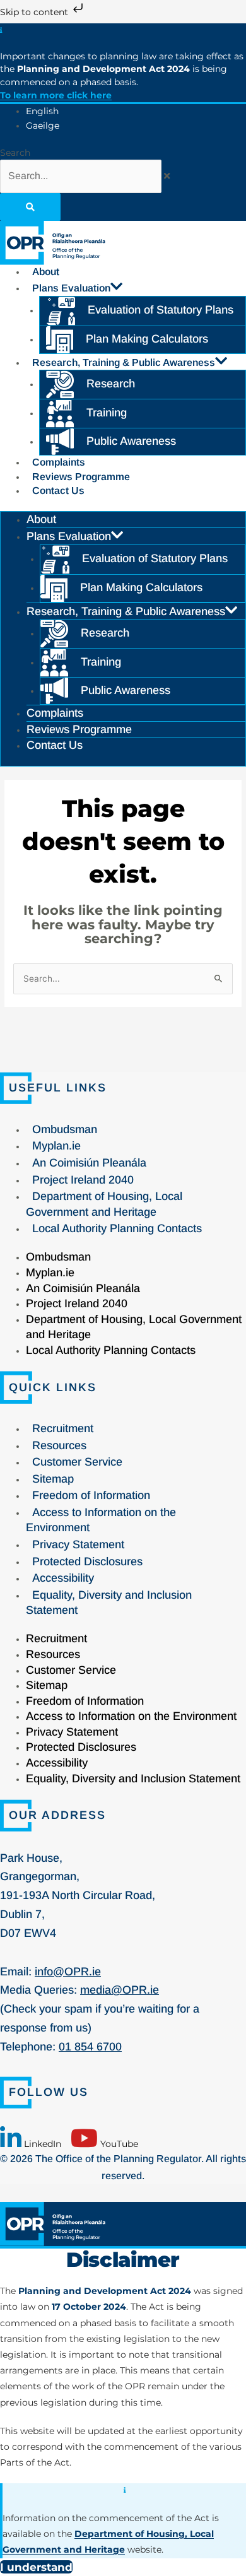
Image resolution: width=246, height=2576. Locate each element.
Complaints (59, 462)
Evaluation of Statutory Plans (161, 310)
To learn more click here (56, 95)
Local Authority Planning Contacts (117, 1228)
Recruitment (63, 1428)
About (46, 272)
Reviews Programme (81, 477)
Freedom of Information (91, 1495)
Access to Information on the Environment (101, 1520)
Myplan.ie (56, 1146)
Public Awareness (131, 441)
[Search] (30, 207)
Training (107, 413)
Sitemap (53, 1479)
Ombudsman (65, 1129)
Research (111, 384)
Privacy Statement (78, 1544)
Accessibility (63, 1578)
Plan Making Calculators (147, 339)
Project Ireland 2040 (83, 1180)
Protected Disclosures (87, 1561)
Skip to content (35, 12)
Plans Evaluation (71, 288)
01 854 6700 (90, 2047)
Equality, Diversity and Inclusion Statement (109, 1603)
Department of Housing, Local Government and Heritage (104, 1204)
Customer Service (77, 1462)
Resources (59, 1445)
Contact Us (58, 491)
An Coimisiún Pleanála (89, 1163)
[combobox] (81, 176)
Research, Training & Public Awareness (124, 362)
